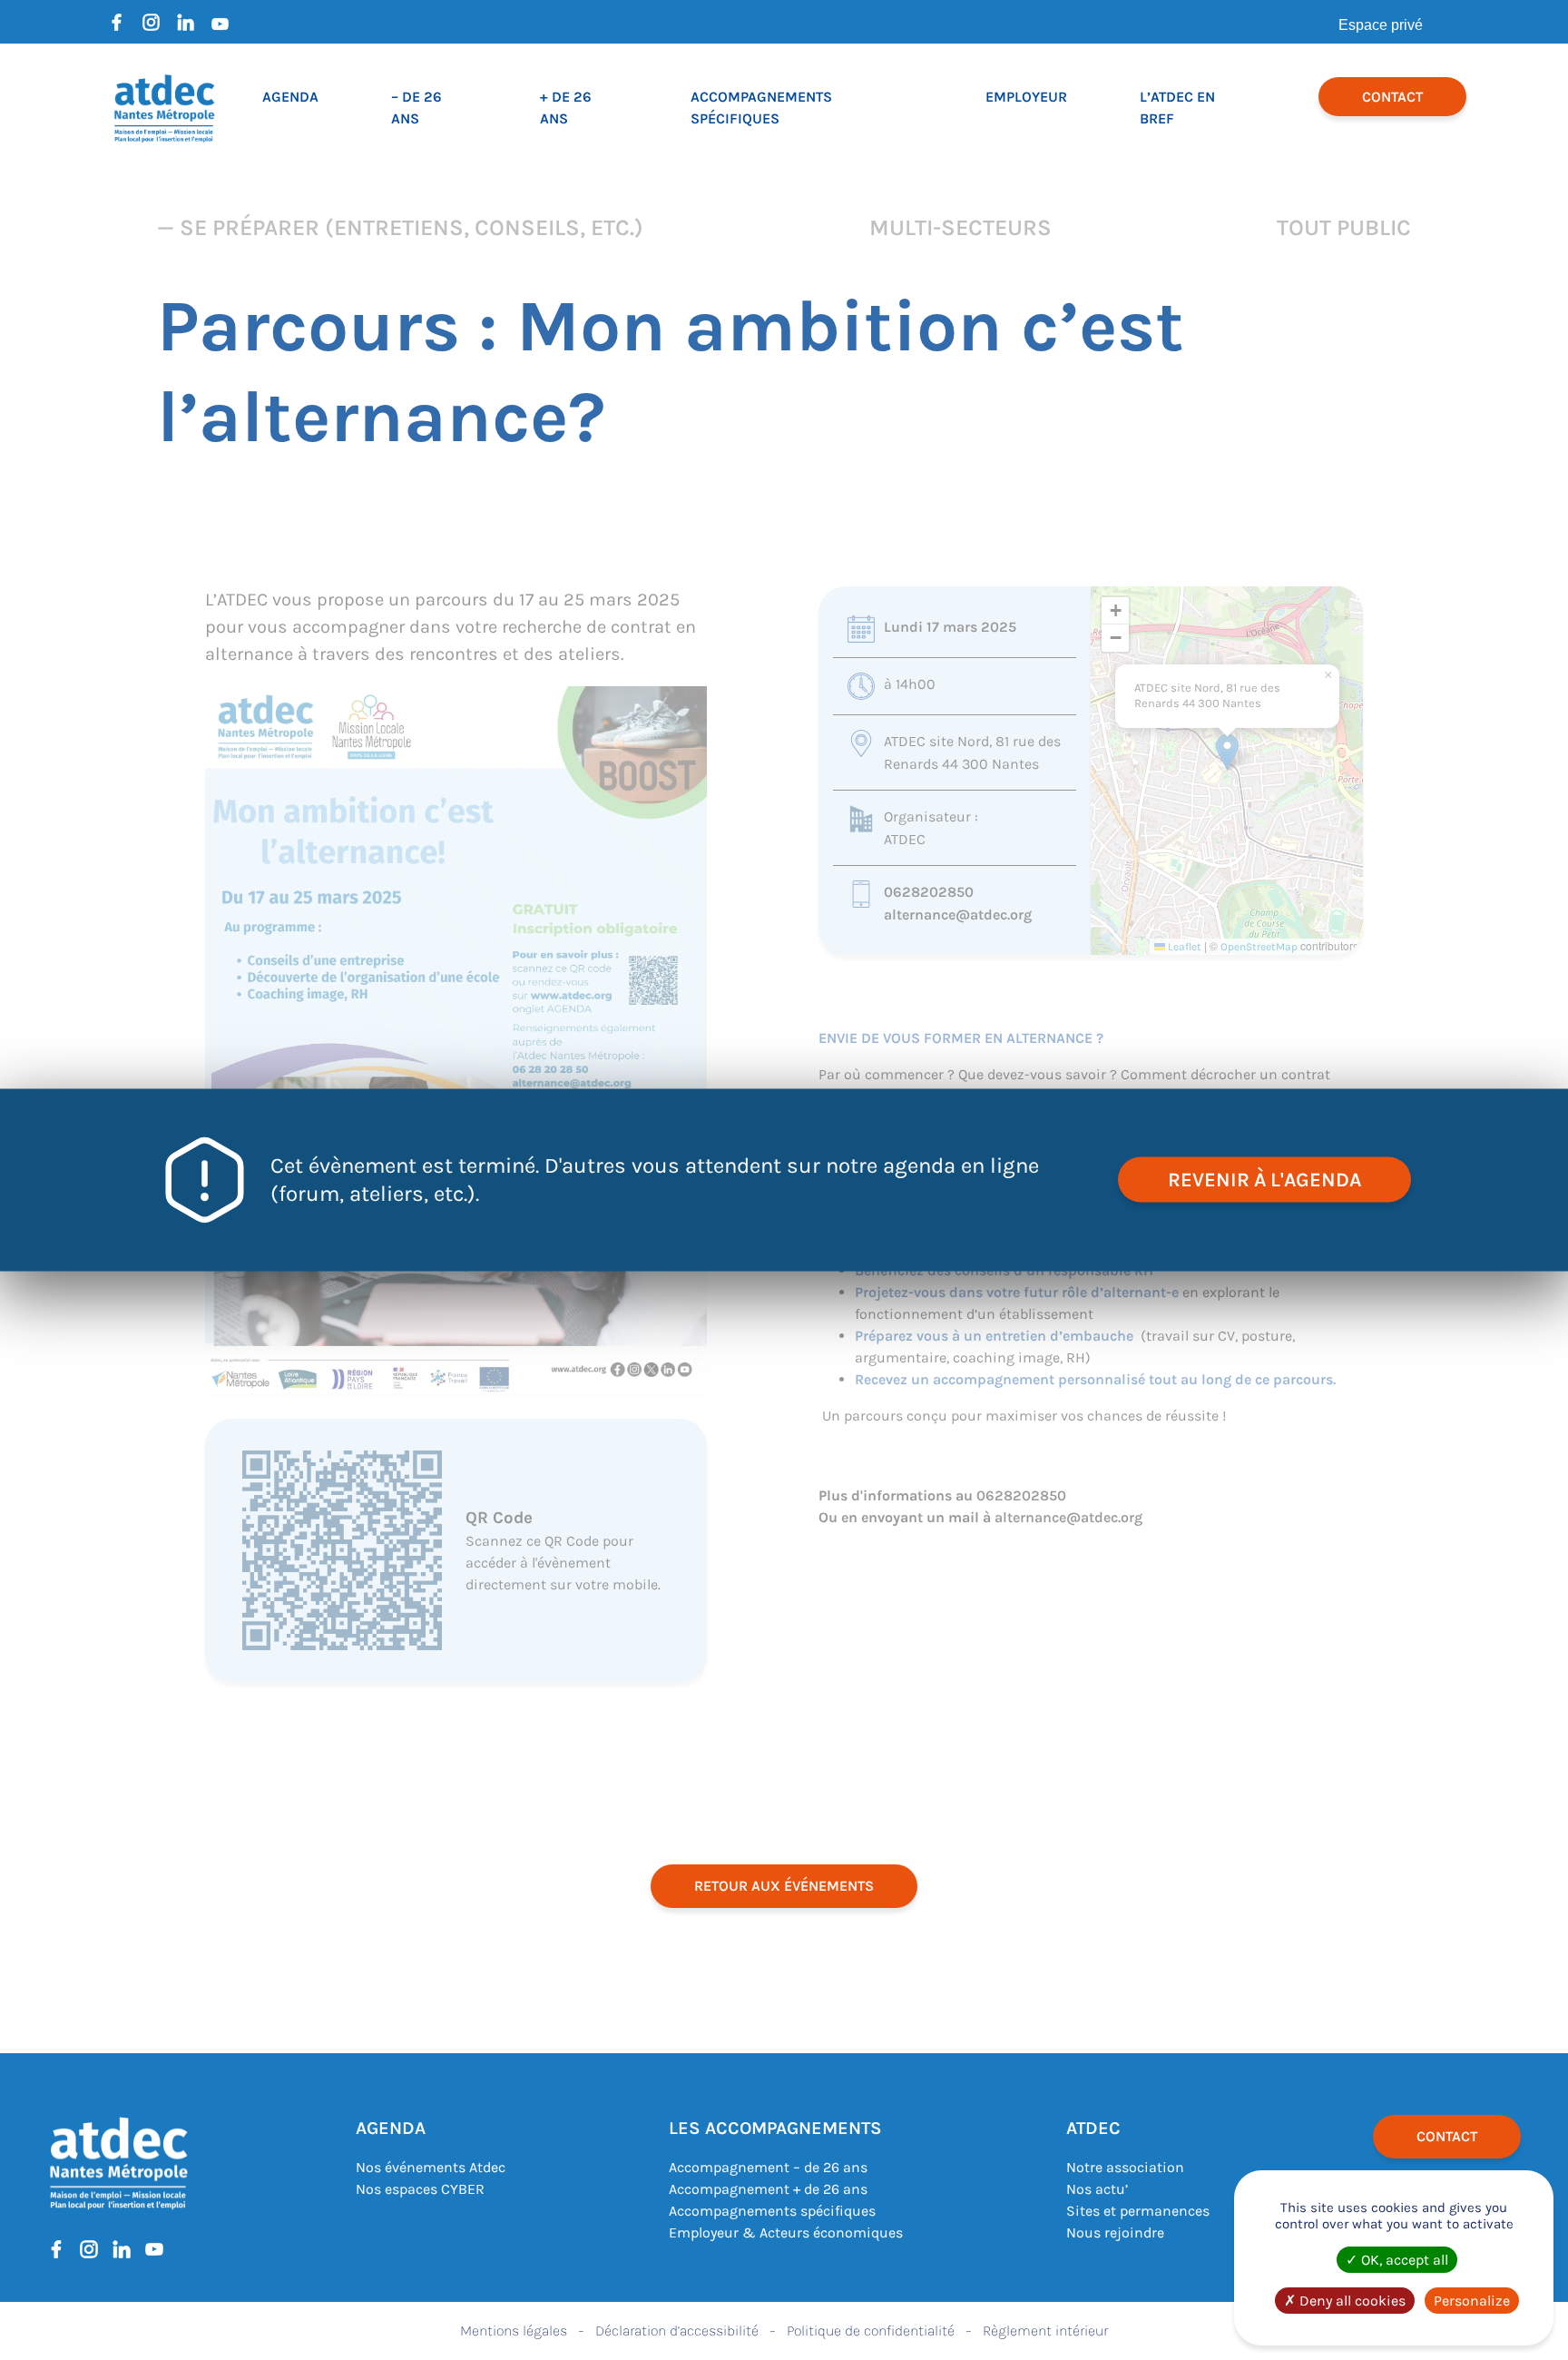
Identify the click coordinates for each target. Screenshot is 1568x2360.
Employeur (1026, 97)
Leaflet (1183, 947)
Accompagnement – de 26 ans (768, 2167)
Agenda (290, 97)
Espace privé (1381, 25)
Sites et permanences (1138, 2211)
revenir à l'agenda (1264, 1180)
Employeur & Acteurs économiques (786, 2232)
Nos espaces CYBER (420, 2189)
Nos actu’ (1097, 2189)
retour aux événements (784, 1886)
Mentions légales (514, 2330)
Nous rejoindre (1115, 2232)
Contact (1392, 97)
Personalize (1472, 2301)
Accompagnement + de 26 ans (768, 2189)
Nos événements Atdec (431, 2167)
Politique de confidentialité (871, 2330)
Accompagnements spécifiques (772, 2211)
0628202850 (929, 892)
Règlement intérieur (1045, 2330)
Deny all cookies (1351, 2301)
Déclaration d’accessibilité (677, 2330)
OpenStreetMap (1259, 947)
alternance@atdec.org (958, 914)
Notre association (1125, 2167)
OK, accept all (1403, 2260)
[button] (1227, 752)
